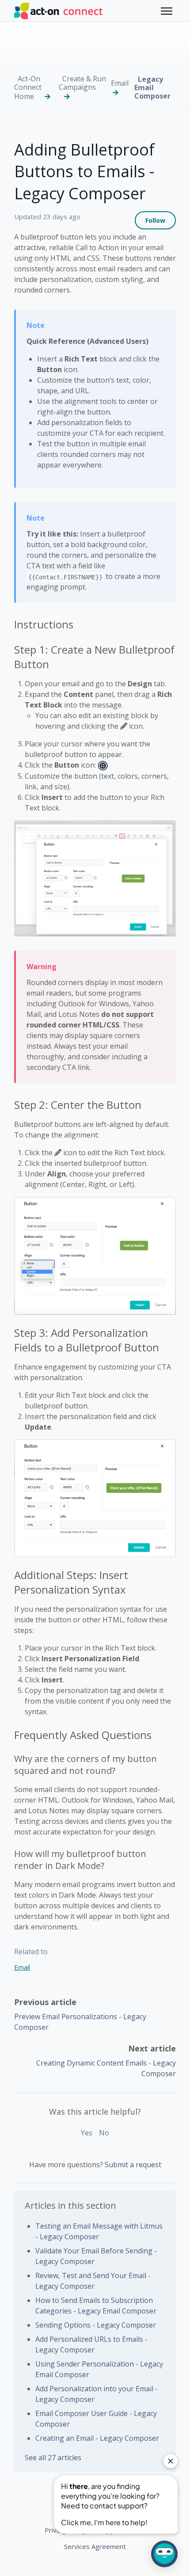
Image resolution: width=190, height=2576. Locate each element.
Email (120, 83)
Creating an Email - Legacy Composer (97, 2438)
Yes (87, 2133)
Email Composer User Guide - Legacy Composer (96, 2419)
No (104, 2133)
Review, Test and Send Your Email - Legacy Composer (93, 2281)
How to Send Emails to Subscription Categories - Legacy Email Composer (96, 2306)
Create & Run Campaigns (82, 83)
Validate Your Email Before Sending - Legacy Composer (96, 2256)
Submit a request (133, 2165)
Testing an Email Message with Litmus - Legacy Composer (99, 2231)
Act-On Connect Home (28, 88)
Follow (155, 220)
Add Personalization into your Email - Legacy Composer (97, 2394)
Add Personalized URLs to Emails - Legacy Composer (91, 2344)
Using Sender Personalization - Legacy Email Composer (99, 2369)
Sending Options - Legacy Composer (96, 2325)
